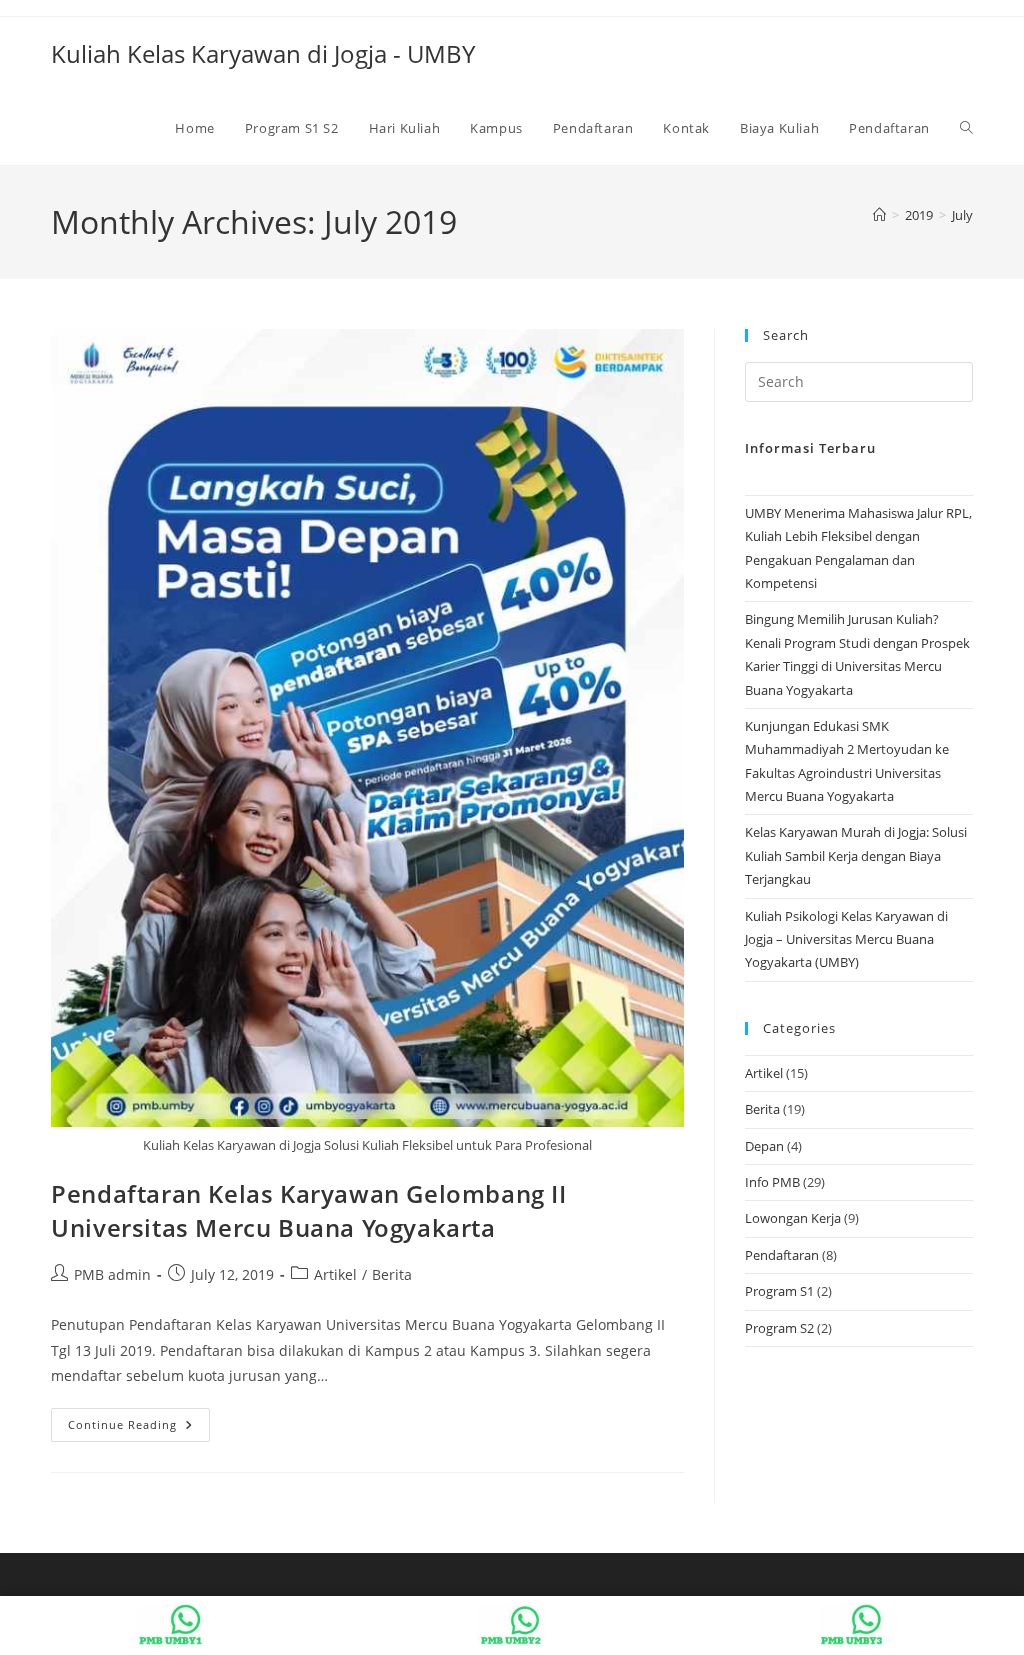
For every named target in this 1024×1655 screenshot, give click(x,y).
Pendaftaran (782, 1255)
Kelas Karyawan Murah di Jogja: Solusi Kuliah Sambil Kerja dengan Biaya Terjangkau (856, 855)
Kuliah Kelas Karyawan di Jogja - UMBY (263, 53)
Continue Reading (139, 1428)
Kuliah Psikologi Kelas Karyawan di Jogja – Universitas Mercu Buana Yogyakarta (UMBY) (846, 939)
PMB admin (112, 1274)
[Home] (879, 215)
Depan (764, 1146)
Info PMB (772, 1182)
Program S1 (779, 1291)
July (962, 215)
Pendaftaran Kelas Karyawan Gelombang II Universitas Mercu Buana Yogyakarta (308, 1210)
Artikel (335, 1274)
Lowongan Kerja (793, 1218)
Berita (392, 1274)
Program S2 (779, 1328)
